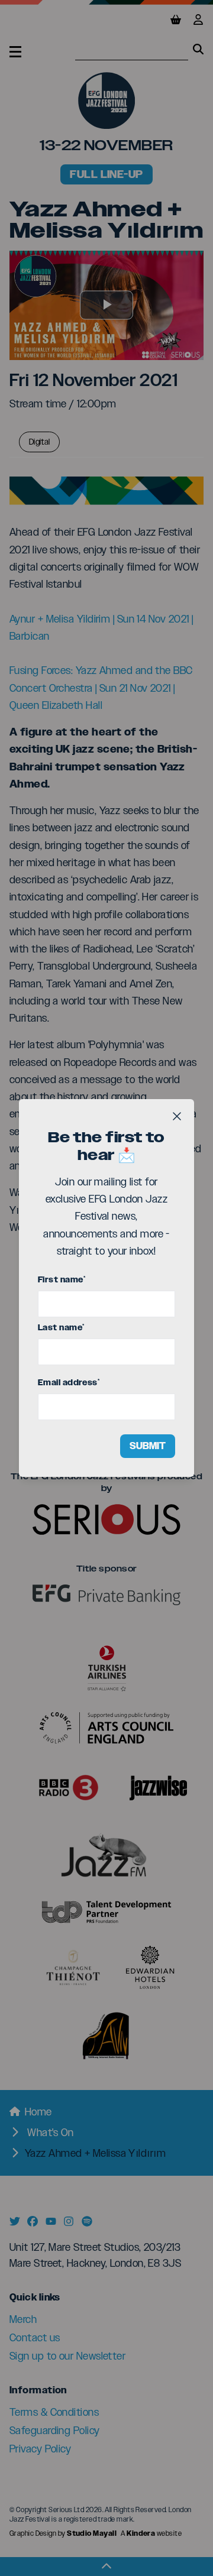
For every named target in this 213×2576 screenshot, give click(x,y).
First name (62, 1280)
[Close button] (177, 1116)
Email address (69, 1383)
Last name (61, 1328)
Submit (148, 1446)
